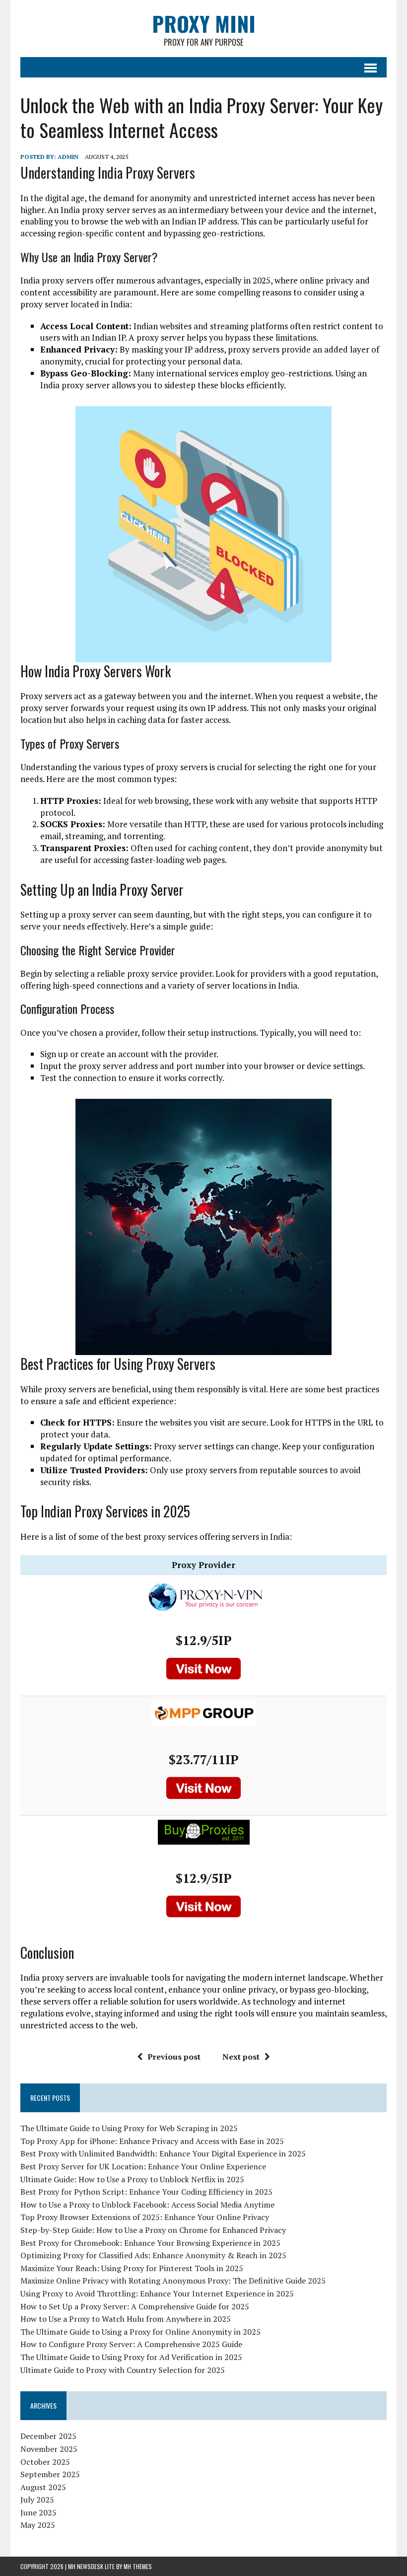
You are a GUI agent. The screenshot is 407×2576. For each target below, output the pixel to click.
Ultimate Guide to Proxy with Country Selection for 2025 (123, 2370)
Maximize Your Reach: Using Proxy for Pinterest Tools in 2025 (132, 2268)
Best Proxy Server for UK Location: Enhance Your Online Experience (143, 2166)
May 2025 (38, 2525)
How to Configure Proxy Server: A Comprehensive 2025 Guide (131, 2344)
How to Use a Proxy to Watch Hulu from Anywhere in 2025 (126, 2319)
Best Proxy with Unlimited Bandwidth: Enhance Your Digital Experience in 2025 (163, 2153)
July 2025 (37, 2500)
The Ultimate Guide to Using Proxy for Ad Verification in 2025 (131, 2357)
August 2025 (43, 2487)
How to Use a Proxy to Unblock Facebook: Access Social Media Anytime (147, 2205)
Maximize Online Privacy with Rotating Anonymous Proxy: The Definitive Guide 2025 (173, 2281)
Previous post (174, 2057)
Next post (241, 2057)
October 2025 (45, 2462)
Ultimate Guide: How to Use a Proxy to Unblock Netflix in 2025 (132, 2179)
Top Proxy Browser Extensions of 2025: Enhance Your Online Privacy (145, 2217)
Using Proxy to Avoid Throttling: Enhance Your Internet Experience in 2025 (157, 2293)
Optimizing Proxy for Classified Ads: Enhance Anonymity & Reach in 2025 (153, 2255)
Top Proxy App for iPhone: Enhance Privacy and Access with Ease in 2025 (152, 2141)
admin (68, 157)
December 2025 (48, 2436)
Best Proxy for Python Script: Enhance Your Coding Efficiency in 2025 (146, 2192)
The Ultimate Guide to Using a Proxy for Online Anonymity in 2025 (140, 2332)
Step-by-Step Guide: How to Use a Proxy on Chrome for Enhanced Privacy (153, 2230)
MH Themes (138, 2566)
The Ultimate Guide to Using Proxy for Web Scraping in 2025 (129, 2128)
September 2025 (50, 2474)
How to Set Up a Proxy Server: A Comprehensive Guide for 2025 (135, 2306)
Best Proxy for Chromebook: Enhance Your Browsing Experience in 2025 (150, 2243)
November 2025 (49, 2449)
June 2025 (38, 2512)
